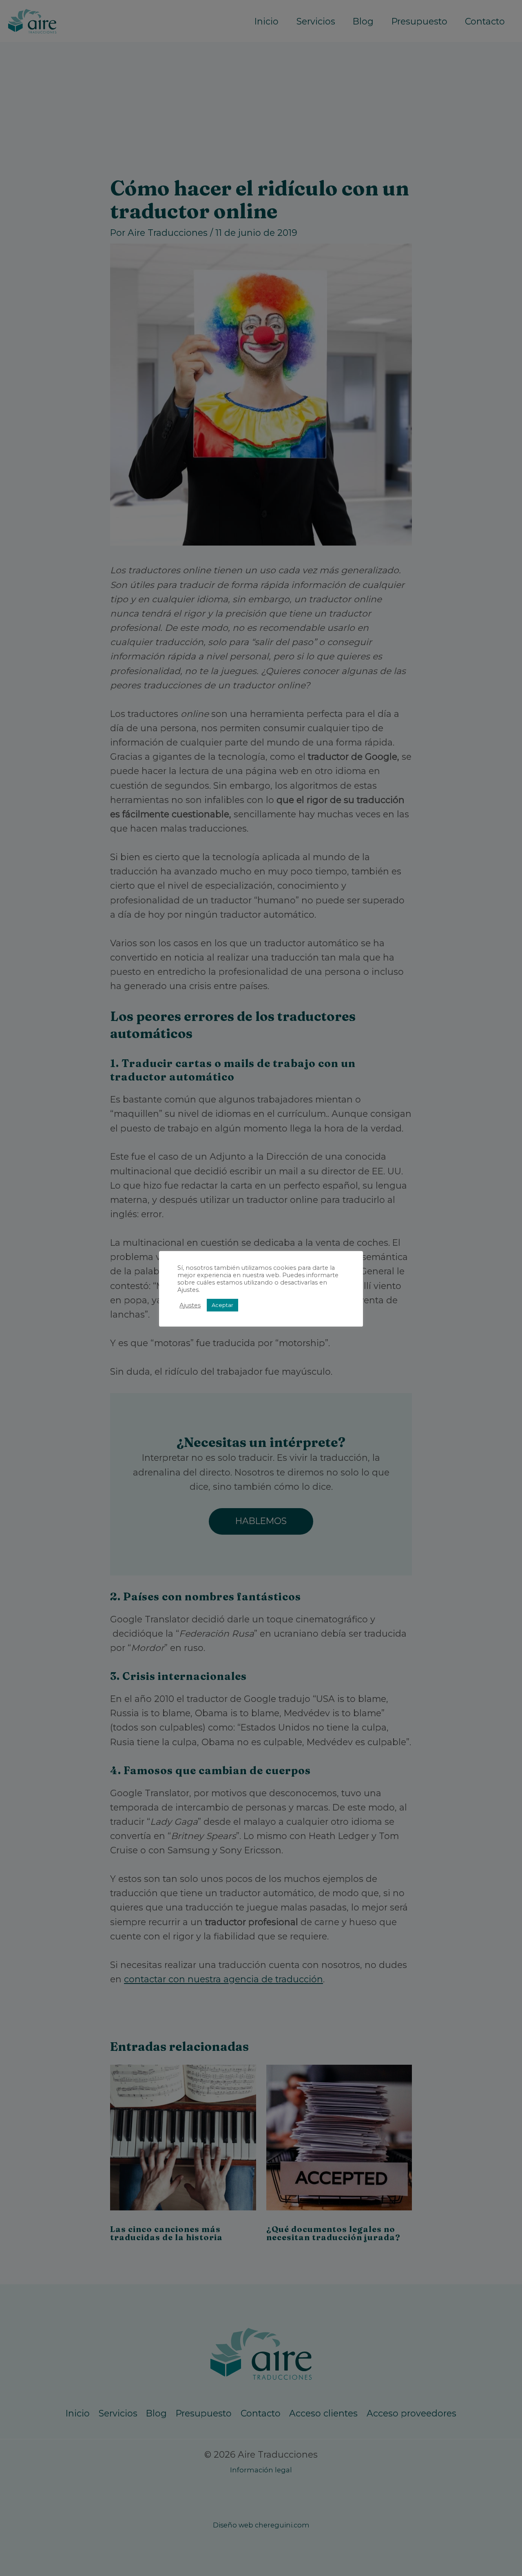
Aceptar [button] (222, 1305)
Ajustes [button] (190, 1305)
